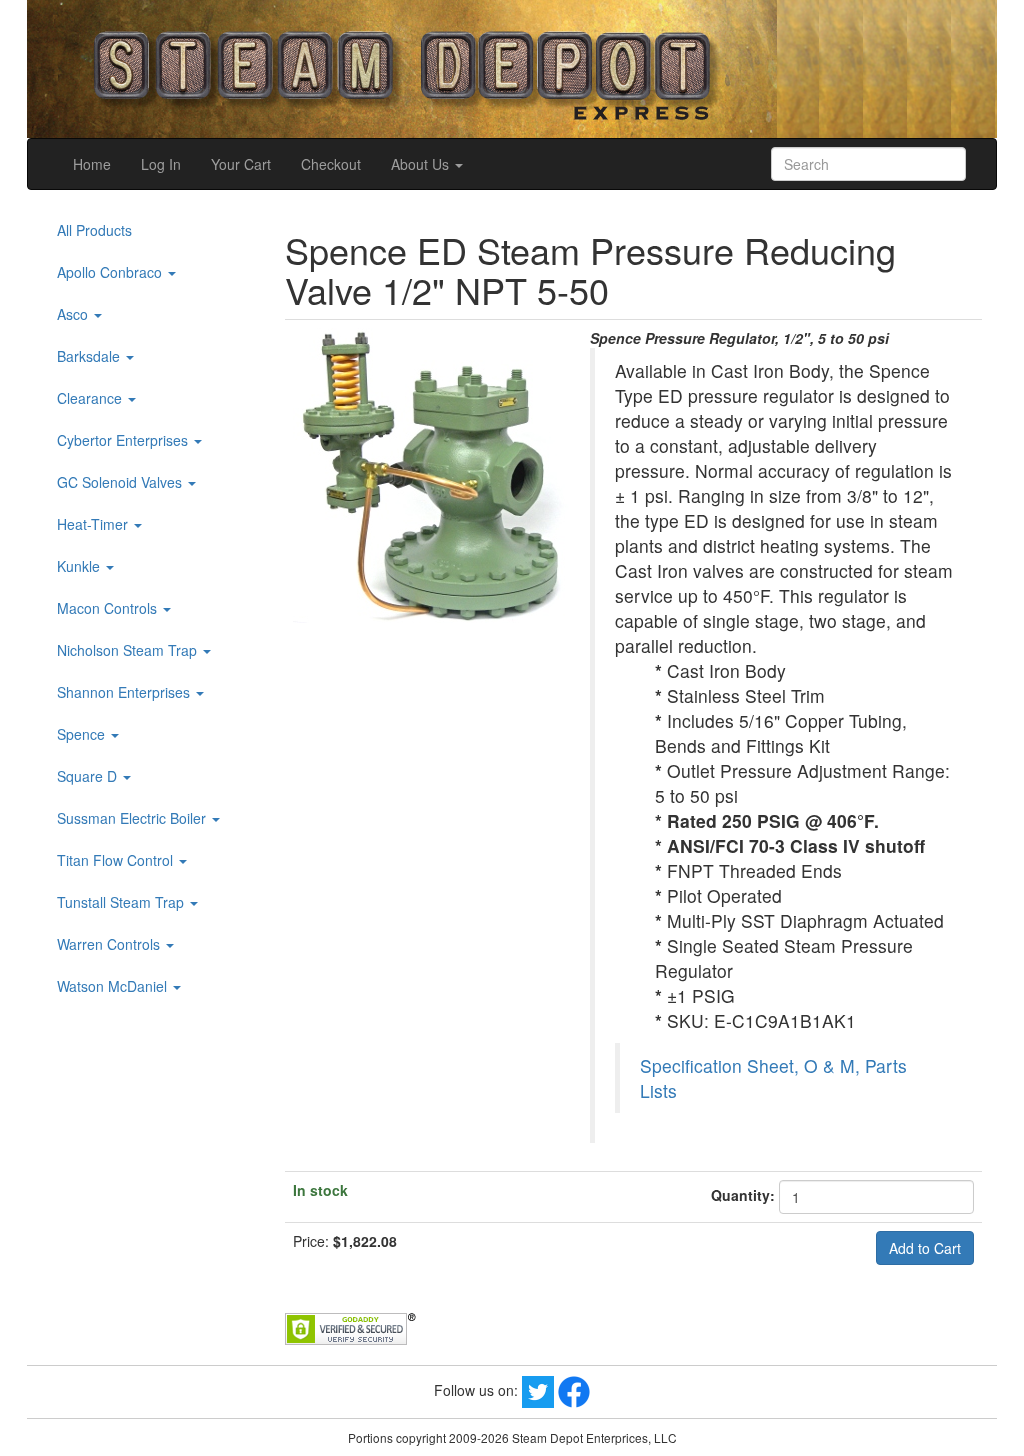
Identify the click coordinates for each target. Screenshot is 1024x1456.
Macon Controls (109, 608)
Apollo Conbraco (111, 272)
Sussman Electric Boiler (133, 818)
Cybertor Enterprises (124, 440)
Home (92, 164)
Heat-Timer (94, 524)
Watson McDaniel (114, 986)
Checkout (331, 164)
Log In (161, 164)
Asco (74, 314)
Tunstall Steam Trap (122, 902)
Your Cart (241, 164)
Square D (89, 776)
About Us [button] (422, 164)
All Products (94, 230)
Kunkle (80, 566)
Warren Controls (110, 944)
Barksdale (90, 356)
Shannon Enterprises (125, 692)
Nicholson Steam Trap (129, 650)
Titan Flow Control (117, 860)
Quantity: (743, 1195)
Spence (83, 734)
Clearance (91, 398)
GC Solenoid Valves (121, 482)
